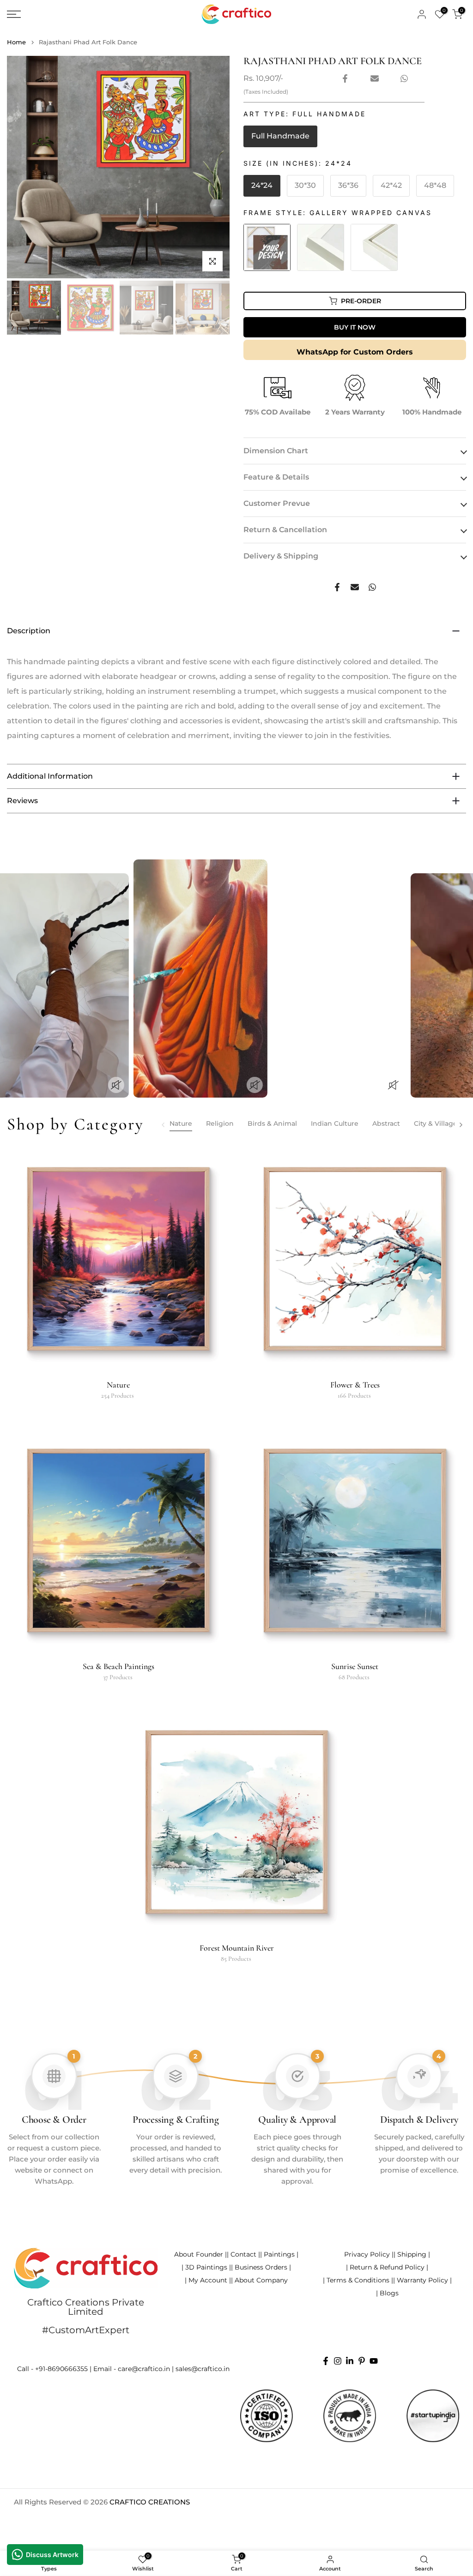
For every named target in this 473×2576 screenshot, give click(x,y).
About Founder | (200, 2254)
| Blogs (387, 2293)
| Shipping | (412, 2254)
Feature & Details (276, 477)
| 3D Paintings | (206, 2267)
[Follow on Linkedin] (350, 2361)
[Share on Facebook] (345, 78)
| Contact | (243, 2254)
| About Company (259, 2280)
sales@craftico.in (203, 2369)
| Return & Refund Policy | (387, 2267)
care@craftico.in (144, 2369)
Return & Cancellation (285, 530)
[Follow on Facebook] (326, 2361)
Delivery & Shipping (281, 556)
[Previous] (164, 1125)
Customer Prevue (277, 503)
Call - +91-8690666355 (52, 2369)
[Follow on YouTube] (374, 2361)
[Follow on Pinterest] (362, 2361)
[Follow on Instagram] (338, 2361)
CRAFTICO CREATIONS (150, 2502)
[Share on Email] (375, 78)
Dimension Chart (276, 451)
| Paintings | (279, 2254)
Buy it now (355, 327)
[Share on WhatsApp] (404, 78)
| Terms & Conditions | (358, 2280)
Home (16, 42)
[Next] (461, 1125)
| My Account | (208, 2280)
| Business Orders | (261, 2267)
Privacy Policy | (369, 2254)
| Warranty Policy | (422, 2280)
